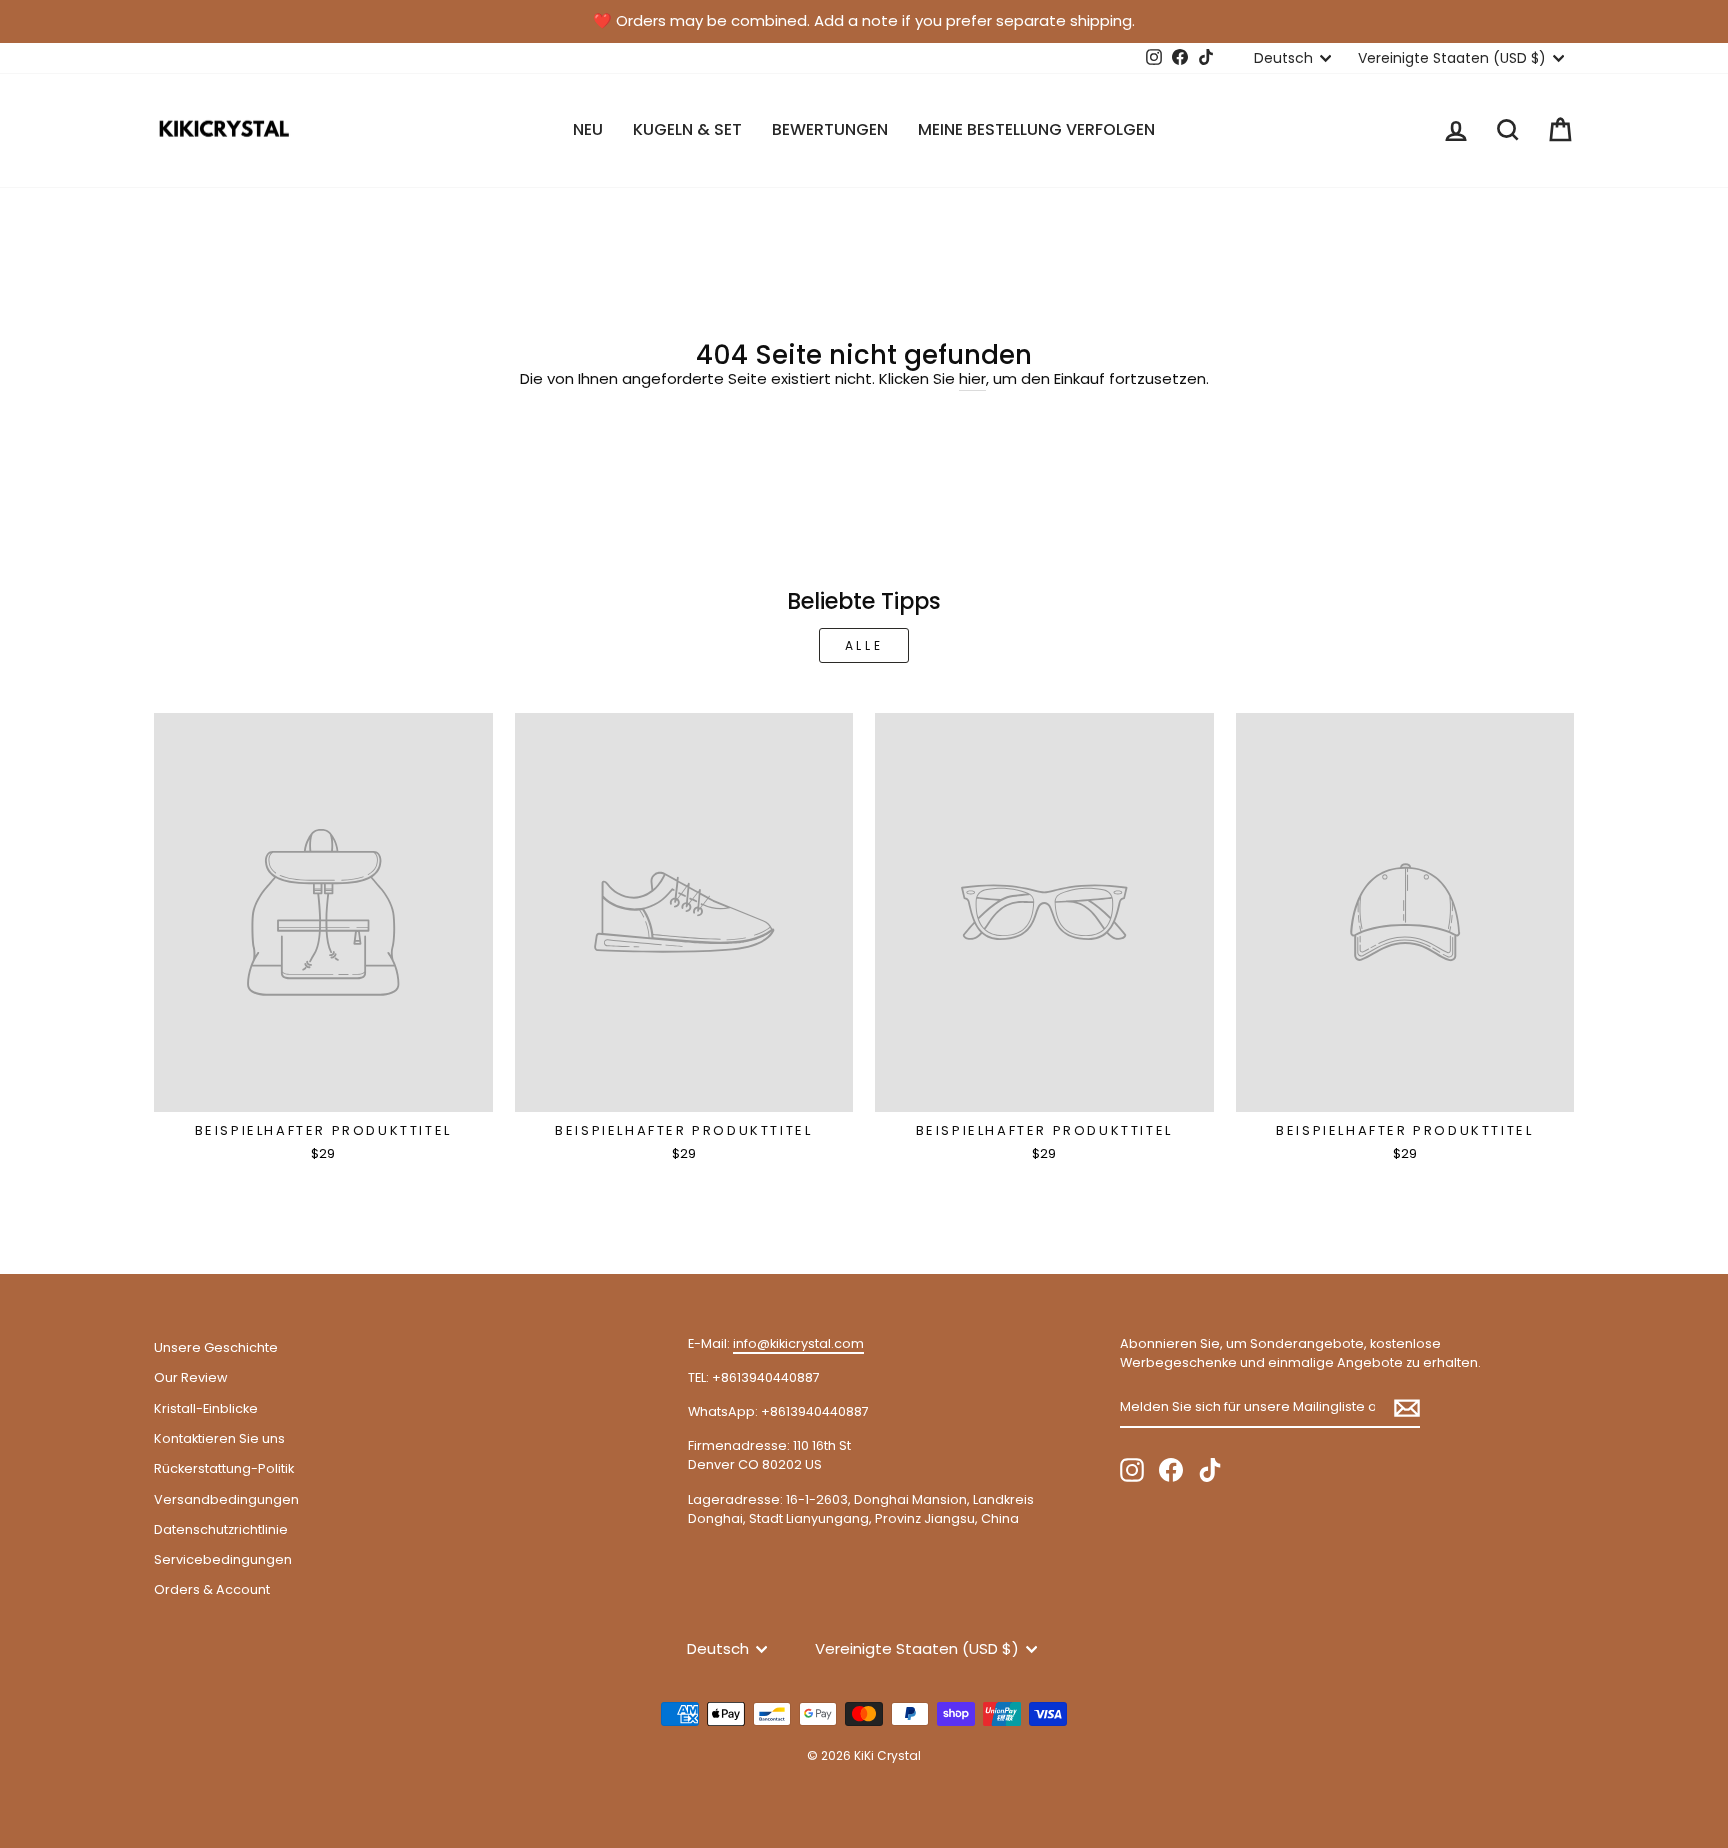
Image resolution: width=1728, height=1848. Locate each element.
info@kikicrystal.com (798, 1343)
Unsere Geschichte (216, 1347)
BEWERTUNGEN (830, 129)
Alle (864, 645)
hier (972, 378)
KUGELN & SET (687, 129)
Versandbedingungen (226, 1499)
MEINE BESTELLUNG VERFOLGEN (1036, 129)
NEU (588, 129)
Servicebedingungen (223, 1559)
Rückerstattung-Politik (224, 1468)
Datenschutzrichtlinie (221, 1529)
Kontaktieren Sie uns (219, 1438)
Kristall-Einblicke (206, 1408)
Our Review (190, 1377)
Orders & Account (212, 1589)
